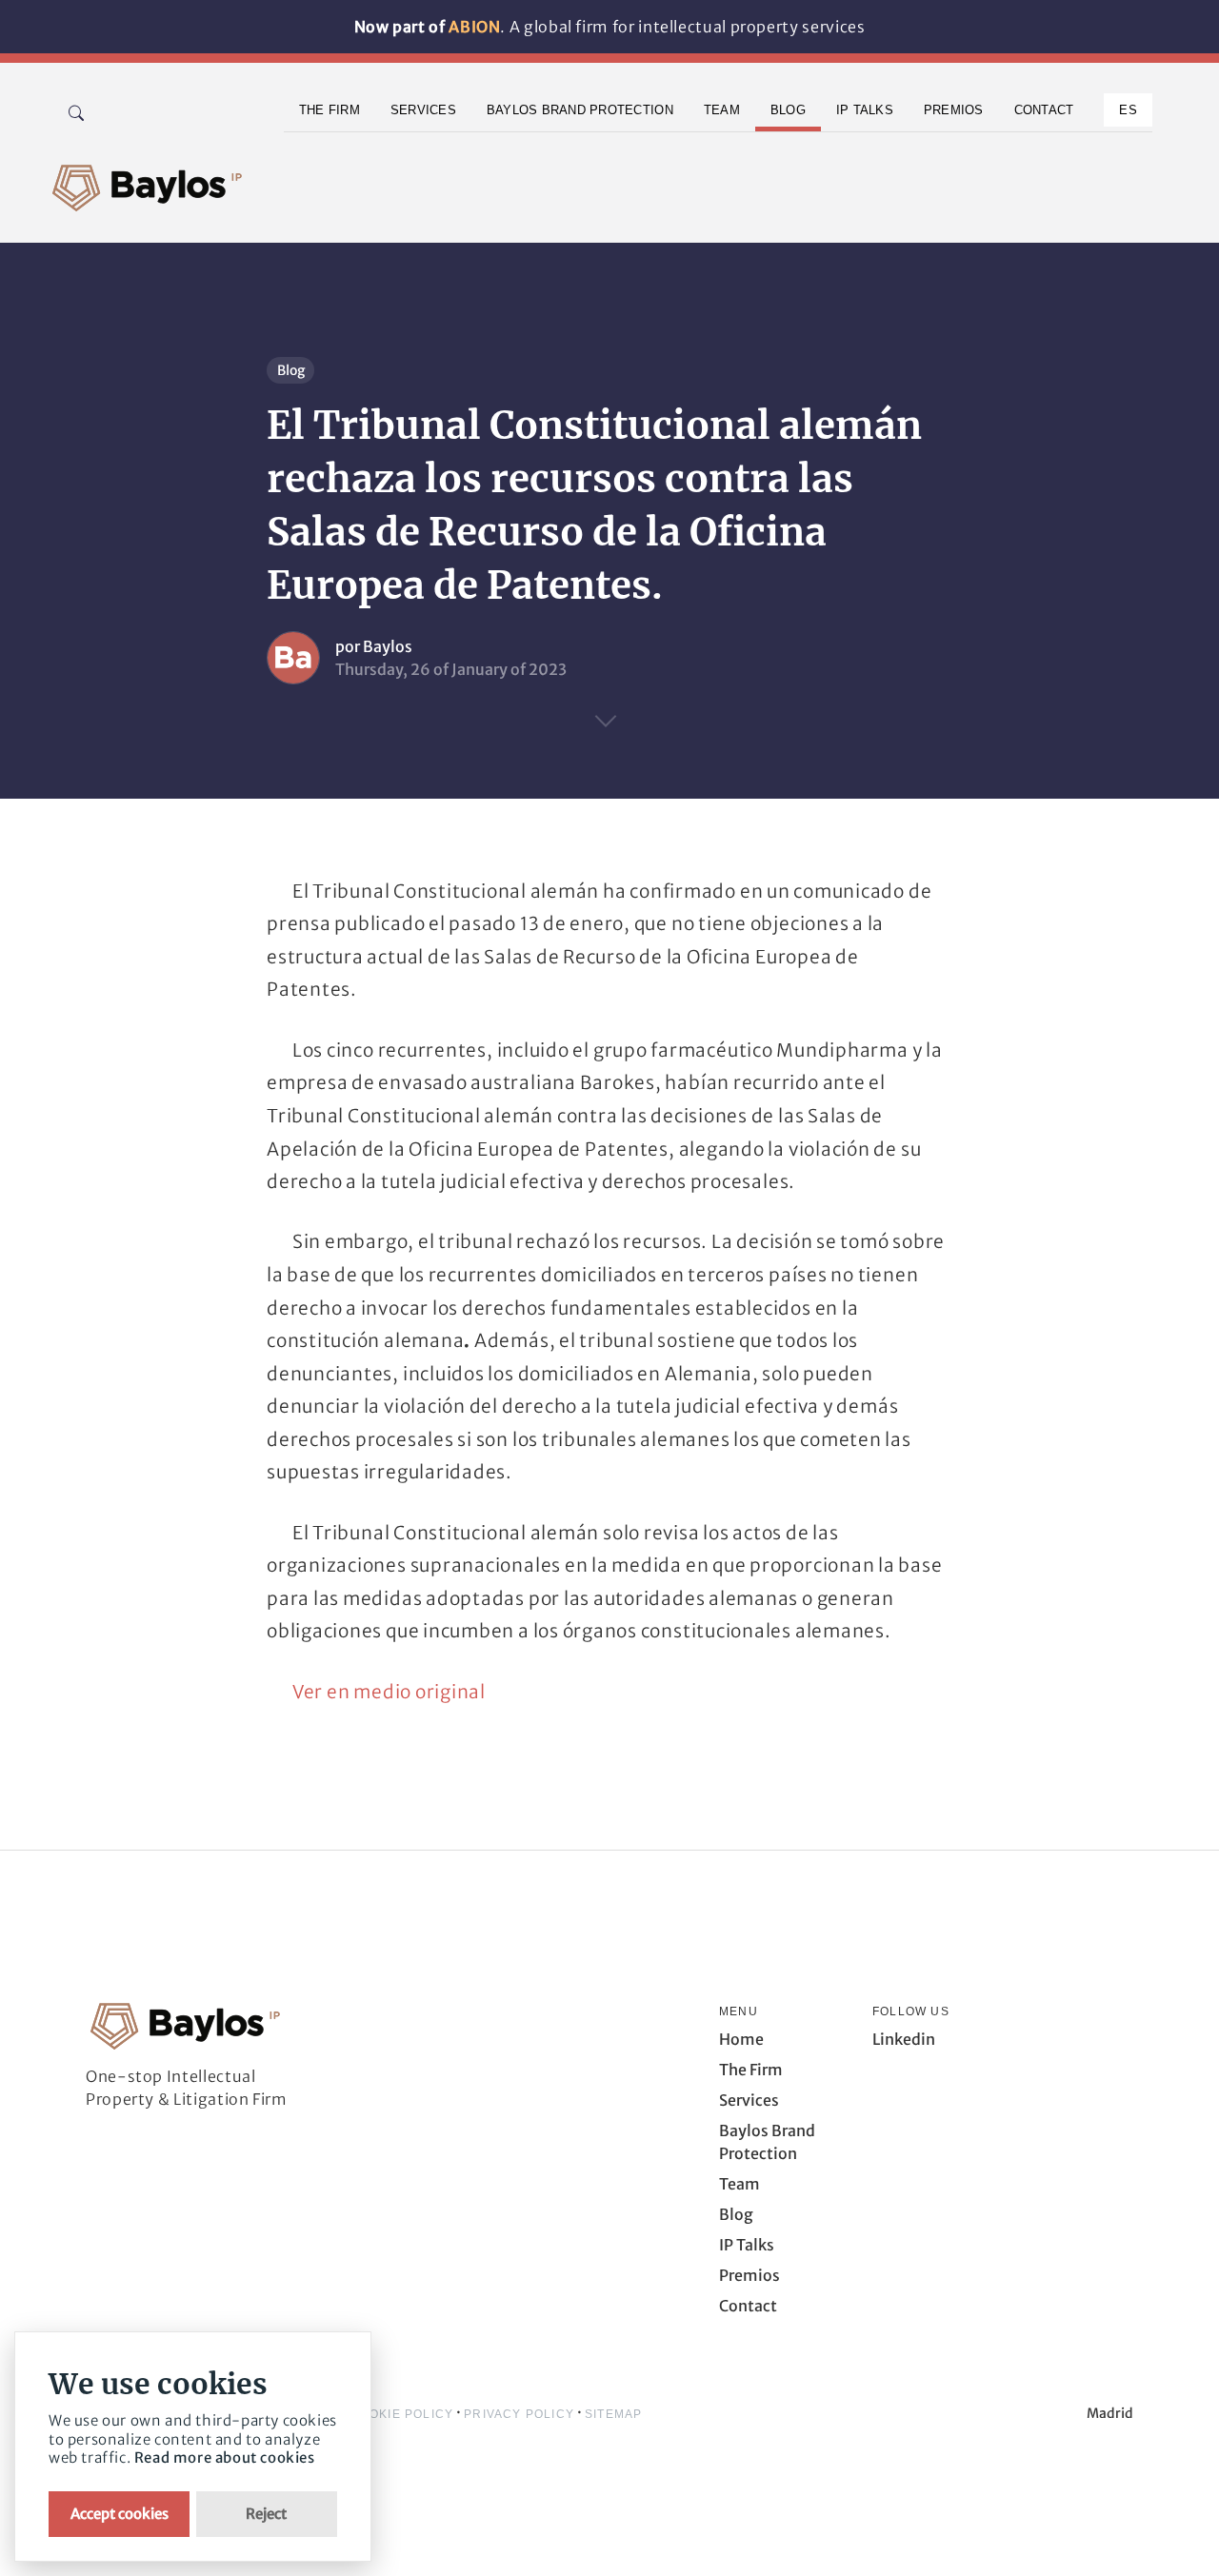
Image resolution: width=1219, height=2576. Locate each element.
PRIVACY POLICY (519, 2414)
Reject (266, 2514)
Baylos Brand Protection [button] (580, 110)
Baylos (388, 646)
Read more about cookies (225, 2457)
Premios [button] (954, 110)
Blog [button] (788, 110)
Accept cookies (120, 2514)
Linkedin (904, 2039)
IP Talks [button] (865, 110)
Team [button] (722, 110)
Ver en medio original (389, 1692)
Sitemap (613, 2414)
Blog (291, 370)
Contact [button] (1044, 110)
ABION (474, 27)
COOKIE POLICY (402, 2414)
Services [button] (423, 110)
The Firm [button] (330, 110)
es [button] (1128, 110)
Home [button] (741, 2039)
